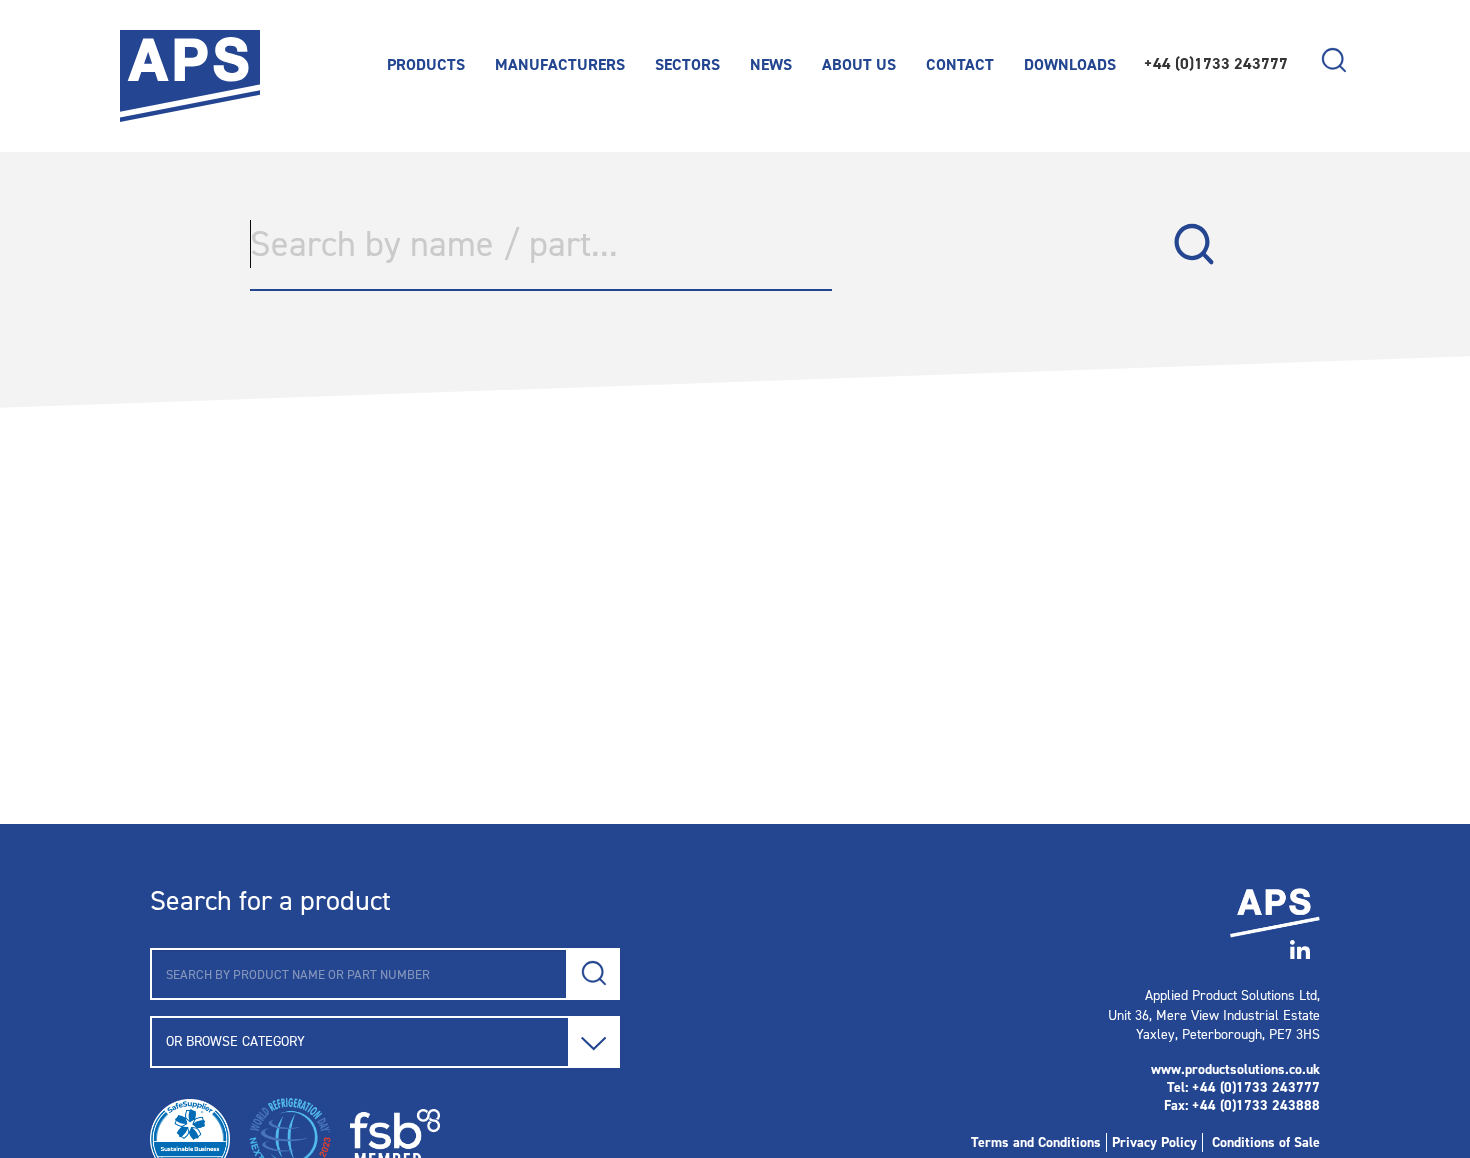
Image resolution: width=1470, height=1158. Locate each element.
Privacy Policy (1154, 1142)
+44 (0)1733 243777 (1216, 63)
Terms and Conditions (1036, 1142)
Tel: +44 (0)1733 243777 (1243, 1087)
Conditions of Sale (1266, 1142)
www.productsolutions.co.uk (1235, 1069)
